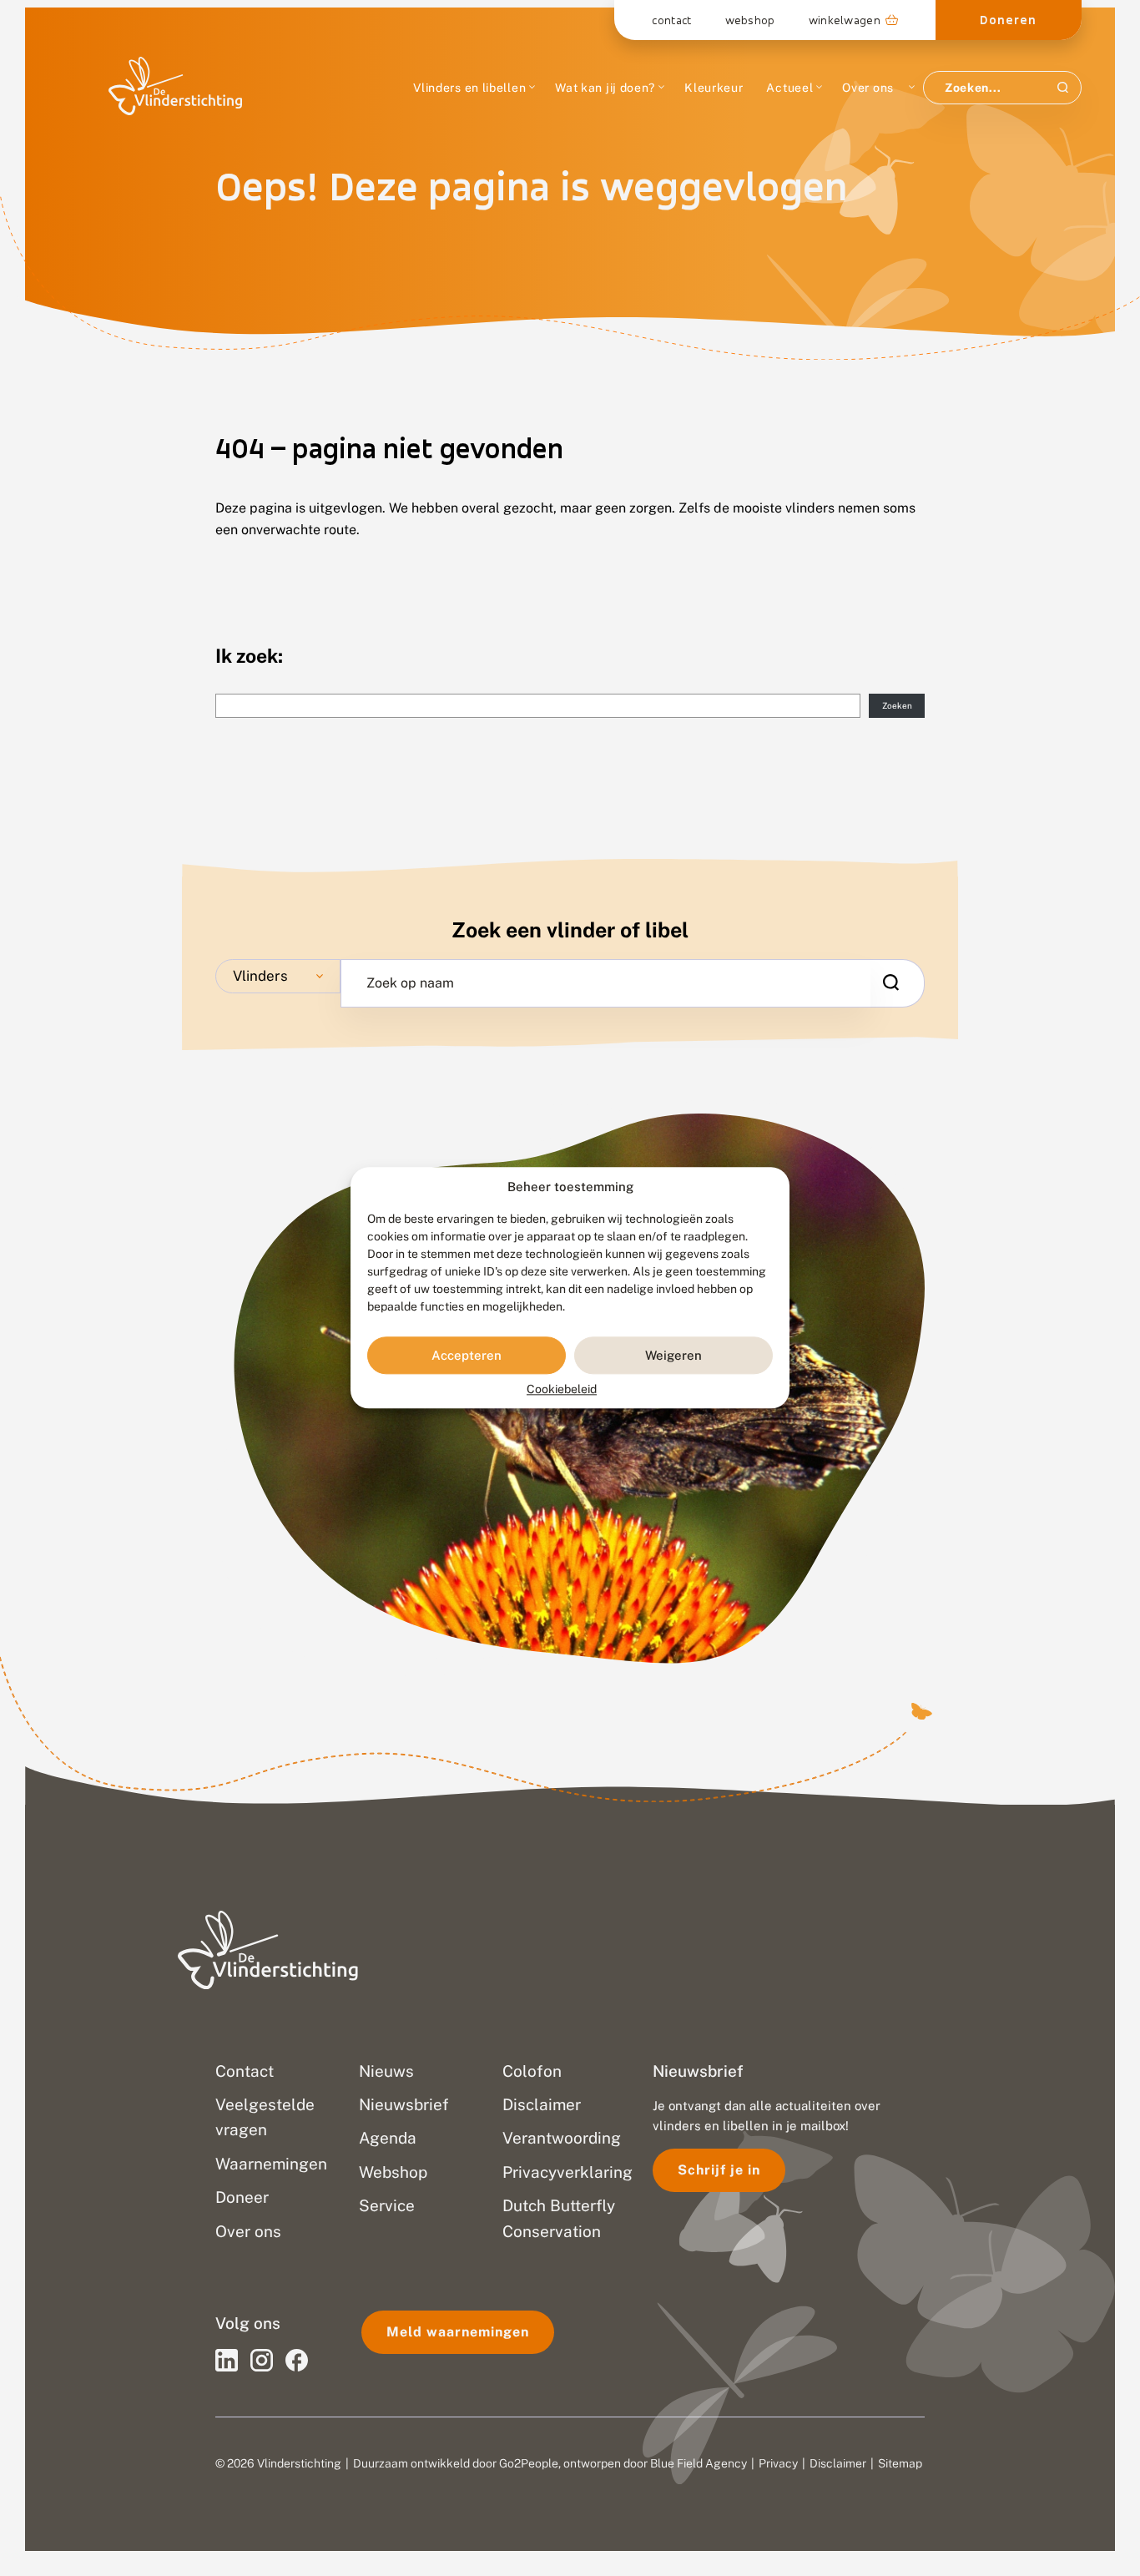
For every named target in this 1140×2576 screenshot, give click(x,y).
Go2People (529, 2463)
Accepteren (467, 1355)
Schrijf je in (719, 2170)
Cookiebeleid (562, 1390)
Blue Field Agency (699, 2463)
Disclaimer (838, 2463)
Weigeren (673, 1355)
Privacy (778, 2463)
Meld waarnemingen (458, 2332)
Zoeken (897, 705)
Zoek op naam (410, 983)
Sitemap (900, 2463)
